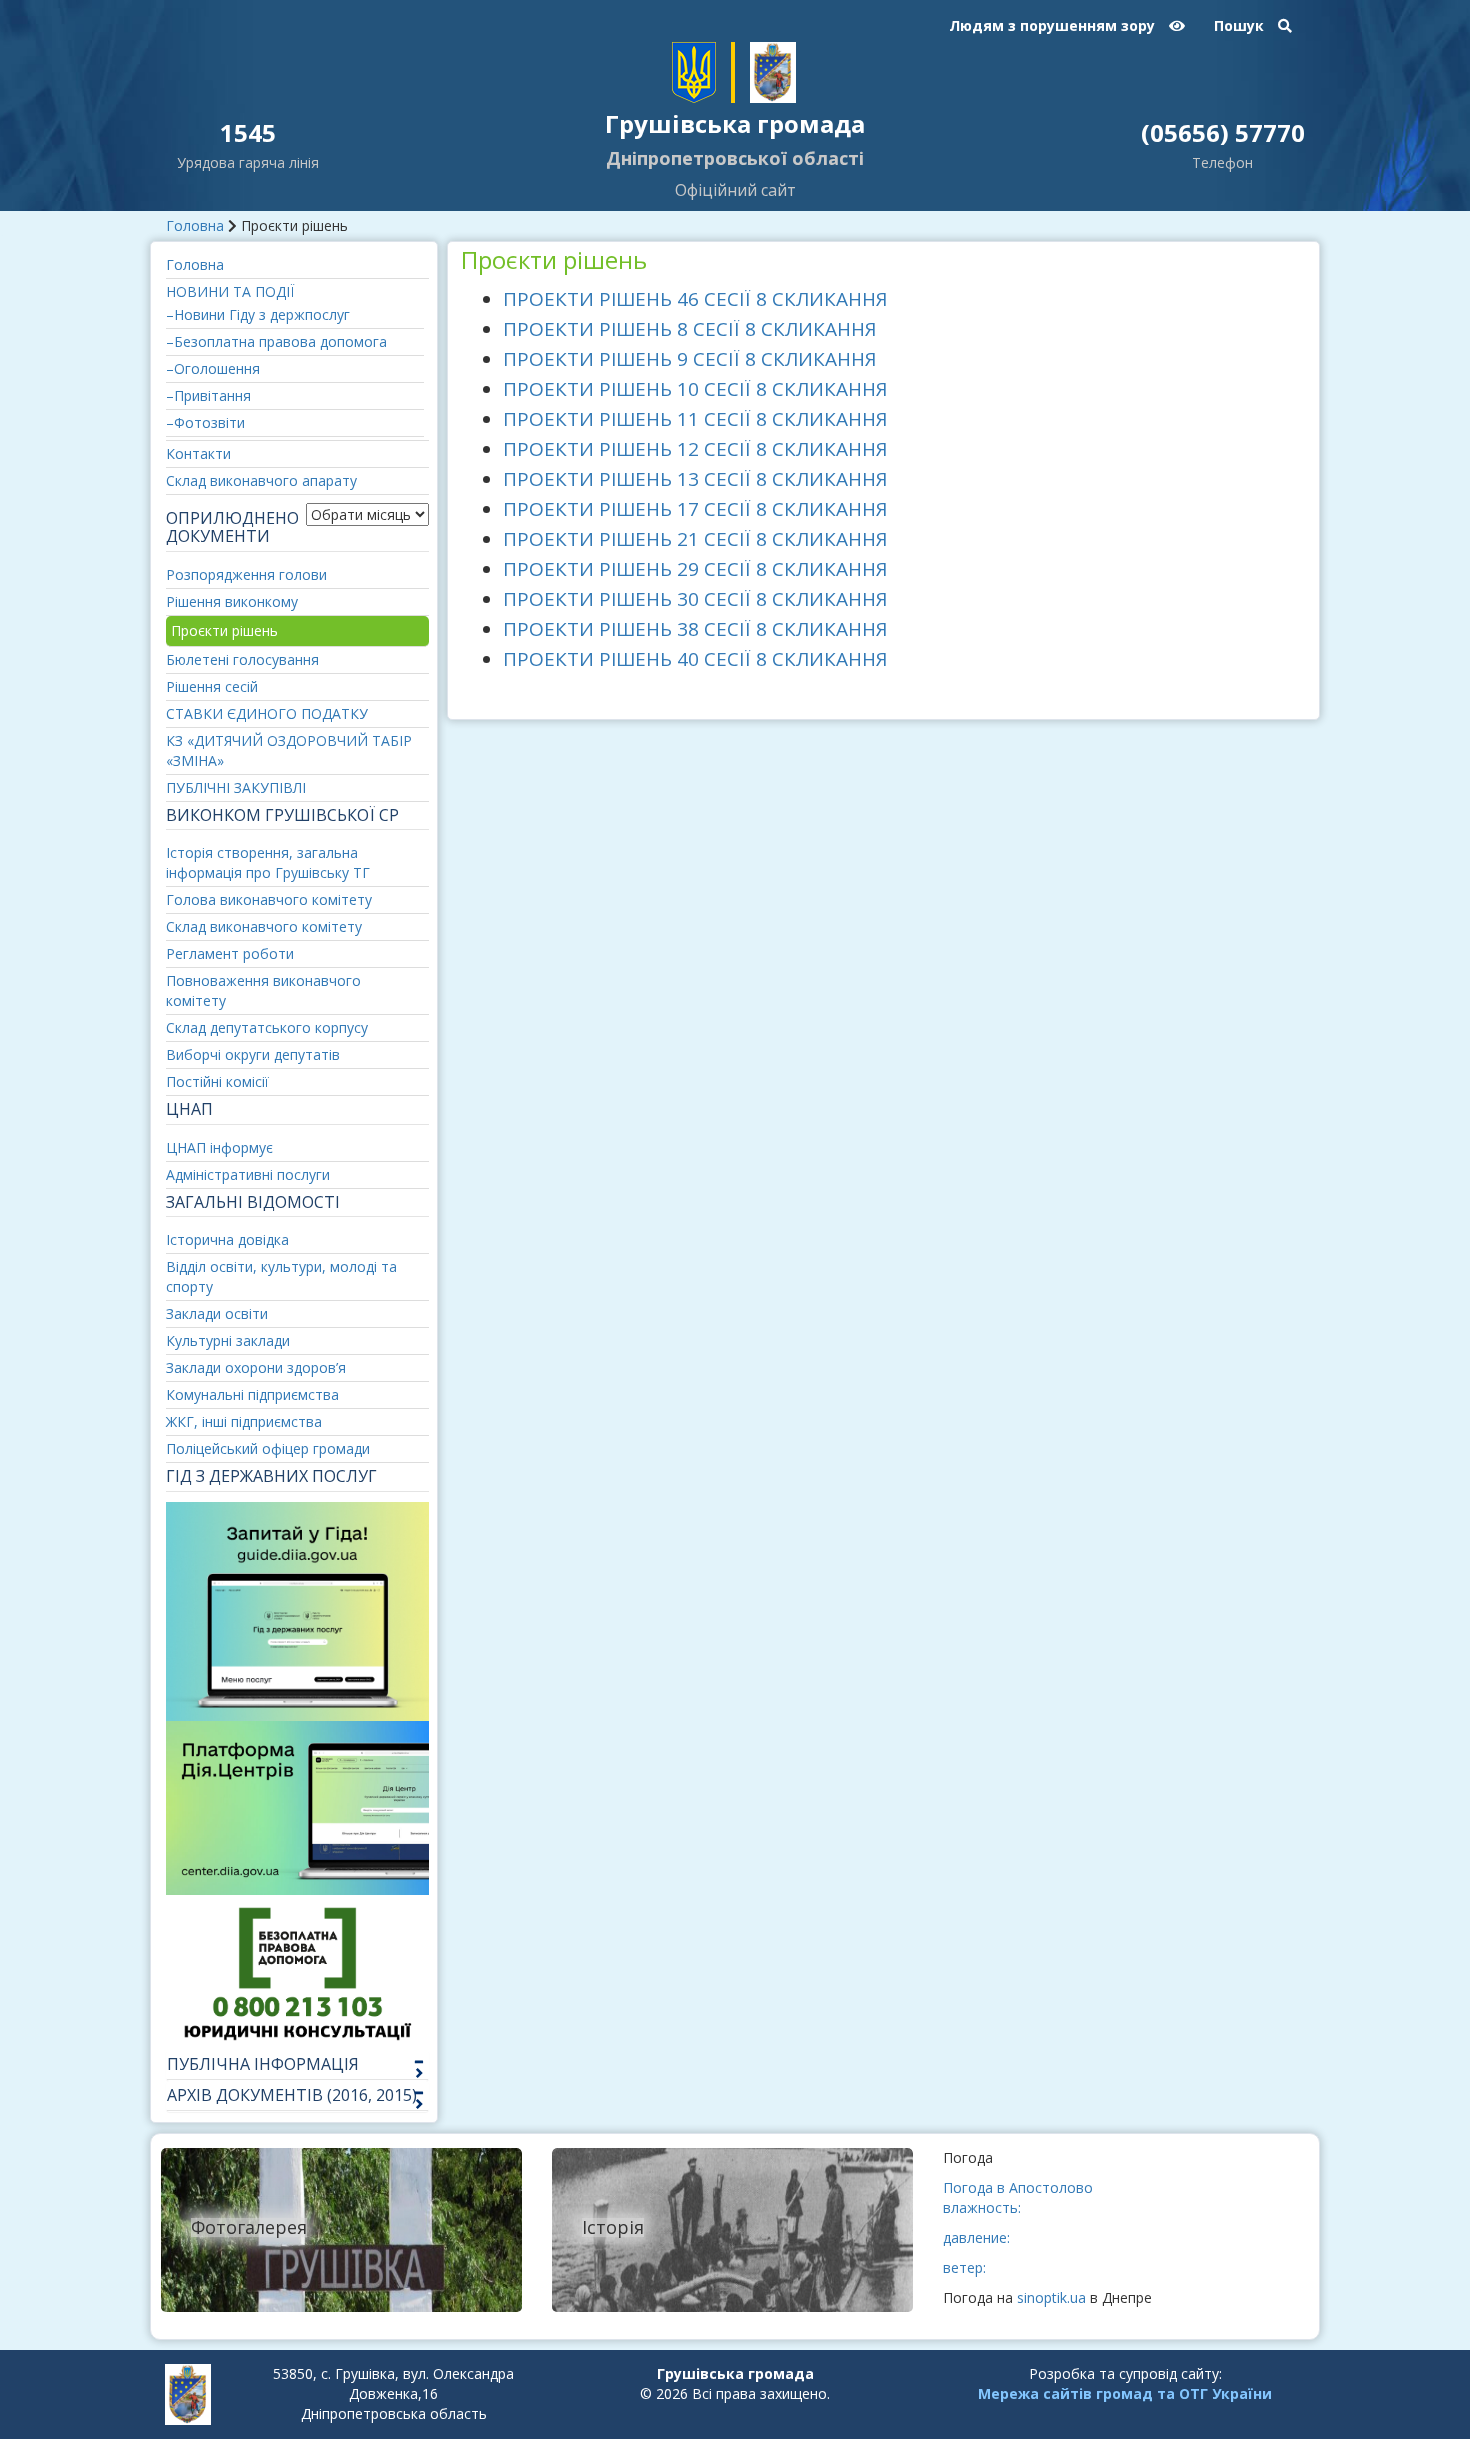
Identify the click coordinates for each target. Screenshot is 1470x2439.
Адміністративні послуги (248, 1174)
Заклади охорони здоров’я (256, 1367)
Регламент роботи (230, 953)
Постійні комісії (217, 1081)
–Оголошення (213, 368)
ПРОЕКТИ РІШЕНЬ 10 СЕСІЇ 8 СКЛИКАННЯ (695, 389)
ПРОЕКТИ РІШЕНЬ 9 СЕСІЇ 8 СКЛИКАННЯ (689, 359)
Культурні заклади (228, 1340)
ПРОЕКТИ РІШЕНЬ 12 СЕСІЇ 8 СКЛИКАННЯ (695, 449)
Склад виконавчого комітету (264, 926)
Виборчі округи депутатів (253, 1054)
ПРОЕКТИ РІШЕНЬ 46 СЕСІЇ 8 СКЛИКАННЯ (695, 299)
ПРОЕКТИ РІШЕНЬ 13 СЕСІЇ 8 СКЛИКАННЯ (695, 479)
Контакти (198, 453)
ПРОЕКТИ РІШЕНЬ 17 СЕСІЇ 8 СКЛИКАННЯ (695, 509)
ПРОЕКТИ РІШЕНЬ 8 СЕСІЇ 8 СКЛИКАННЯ (689, 329)
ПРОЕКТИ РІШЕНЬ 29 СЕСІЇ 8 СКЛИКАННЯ (695, 569)
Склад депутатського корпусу (267, 1027)
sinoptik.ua (1051, 2297)
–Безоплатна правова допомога (276, 341)
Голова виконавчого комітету (269, 899)
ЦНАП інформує (219, 1147)
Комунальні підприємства (252, 1394)
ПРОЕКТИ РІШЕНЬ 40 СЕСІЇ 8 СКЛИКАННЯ (695, 659)
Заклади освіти (217, 1313)
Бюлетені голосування (242, 659)
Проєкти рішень (224, 630)
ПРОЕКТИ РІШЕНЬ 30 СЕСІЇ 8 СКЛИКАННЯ (695, 599)
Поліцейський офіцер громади (268, 1448)
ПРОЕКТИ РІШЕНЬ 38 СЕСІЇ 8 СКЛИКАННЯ (695, 629)
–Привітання (208, 395)
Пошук (1241, 25)
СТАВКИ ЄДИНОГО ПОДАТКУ (267, 713)
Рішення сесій (212, 686)
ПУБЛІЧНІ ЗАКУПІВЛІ (236, 787)
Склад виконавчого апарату (261, 480)
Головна (195, 225)
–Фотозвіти (205, 422)
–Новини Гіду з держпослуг (258, 314)
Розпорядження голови (246, 574)
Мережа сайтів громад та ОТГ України (1125, 2393)
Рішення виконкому (232, 601)
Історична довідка (227, 1239)
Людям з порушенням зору (1054, 25)
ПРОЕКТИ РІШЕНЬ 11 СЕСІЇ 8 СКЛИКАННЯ (695, 419)
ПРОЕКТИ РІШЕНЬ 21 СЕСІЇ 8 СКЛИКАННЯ (695, 539)
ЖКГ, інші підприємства (244, 1421)
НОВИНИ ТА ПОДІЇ (230, 291)
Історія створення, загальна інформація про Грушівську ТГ (268, 862)
